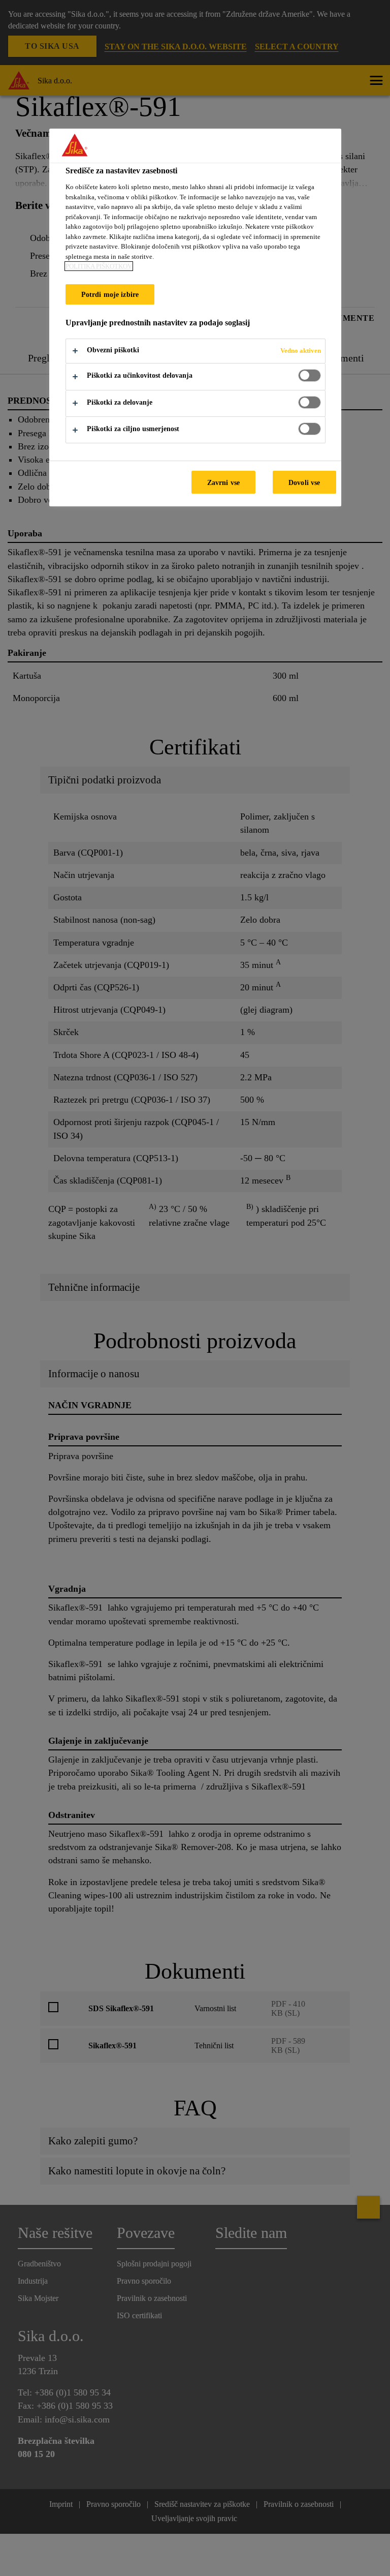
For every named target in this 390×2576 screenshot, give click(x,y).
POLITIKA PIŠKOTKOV (99, 266)
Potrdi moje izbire (110, 294)
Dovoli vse (304, 482)
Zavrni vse (223, 482)
